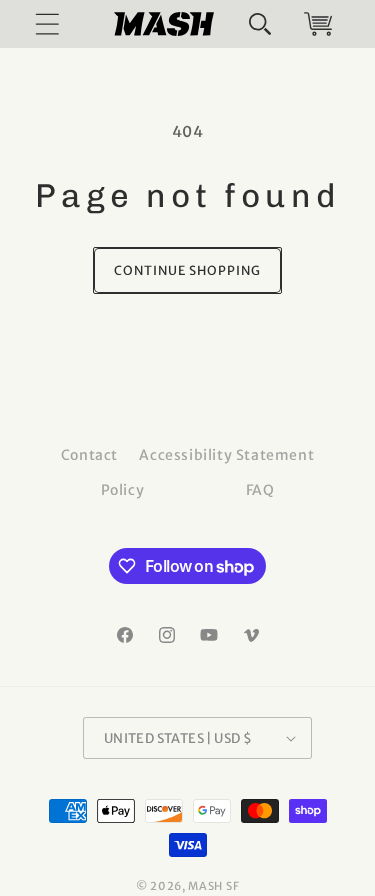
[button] (260, 24)
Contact (89, 455)
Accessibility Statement (226, 455)
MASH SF (213, 886)
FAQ (260, 490)
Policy (123, 490)
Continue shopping (187, 270)
